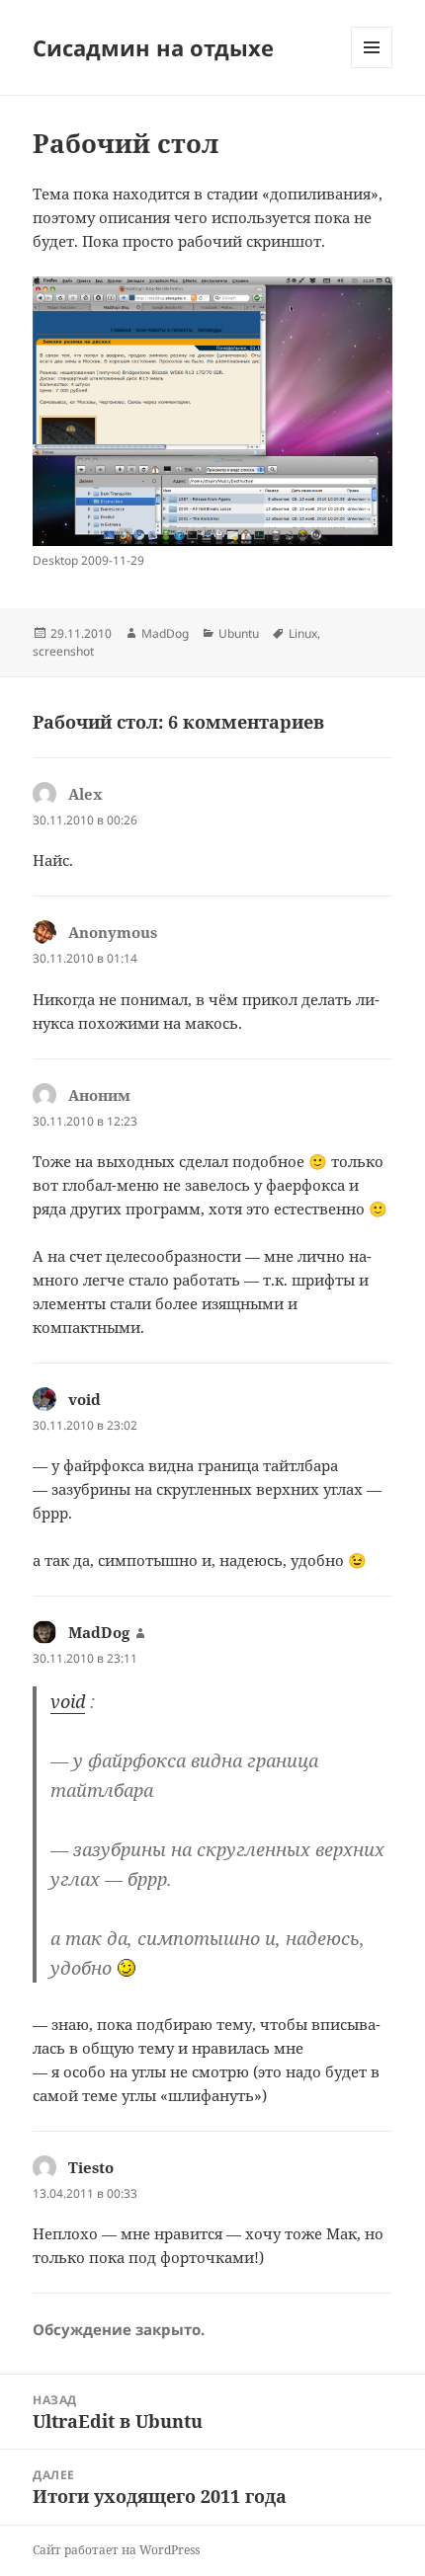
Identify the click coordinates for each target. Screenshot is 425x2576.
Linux (303, 633)
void (85, 1399)
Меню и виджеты (372, 68)
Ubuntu (239, 633)
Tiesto (91, 2167)
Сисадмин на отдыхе (153, 47)
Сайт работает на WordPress (116, 2550)
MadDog (165, 633)
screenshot (63, 651)
